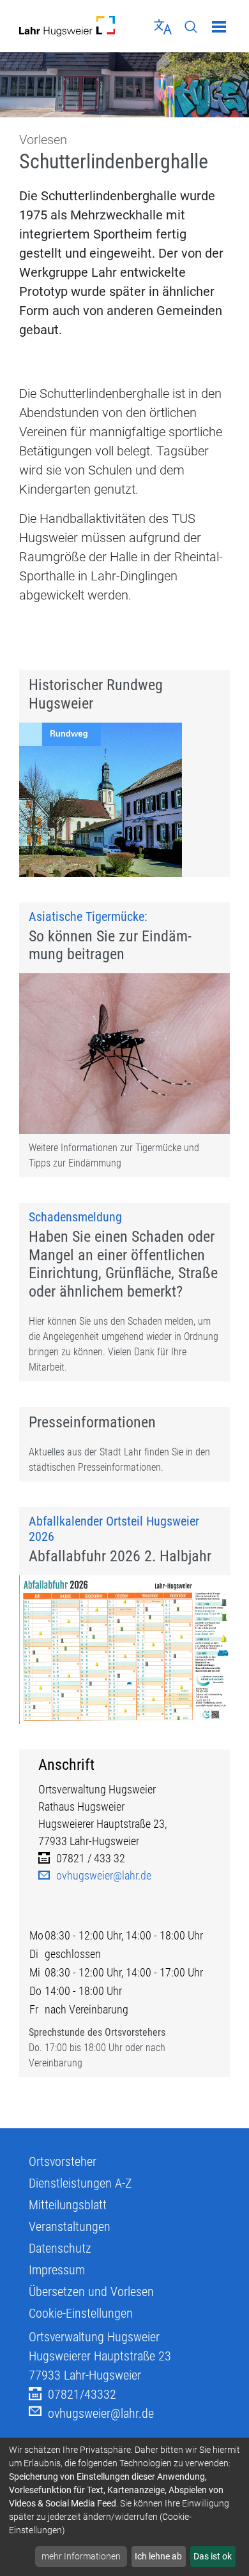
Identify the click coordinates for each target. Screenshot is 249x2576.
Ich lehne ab (158, 2556)
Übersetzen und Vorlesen (91, 2292)
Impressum (57, 2270)
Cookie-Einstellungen (81, 2313)
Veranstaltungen (70, 2226)
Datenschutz (60, 2248)
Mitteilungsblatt (68, 2205)
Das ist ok (213, 2556)
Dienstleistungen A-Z (80, 2183)
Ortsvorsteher (63, 2161)
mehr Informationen (81, 2556)
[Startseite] (67, 26)
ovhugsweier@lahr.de (104, 1875)
